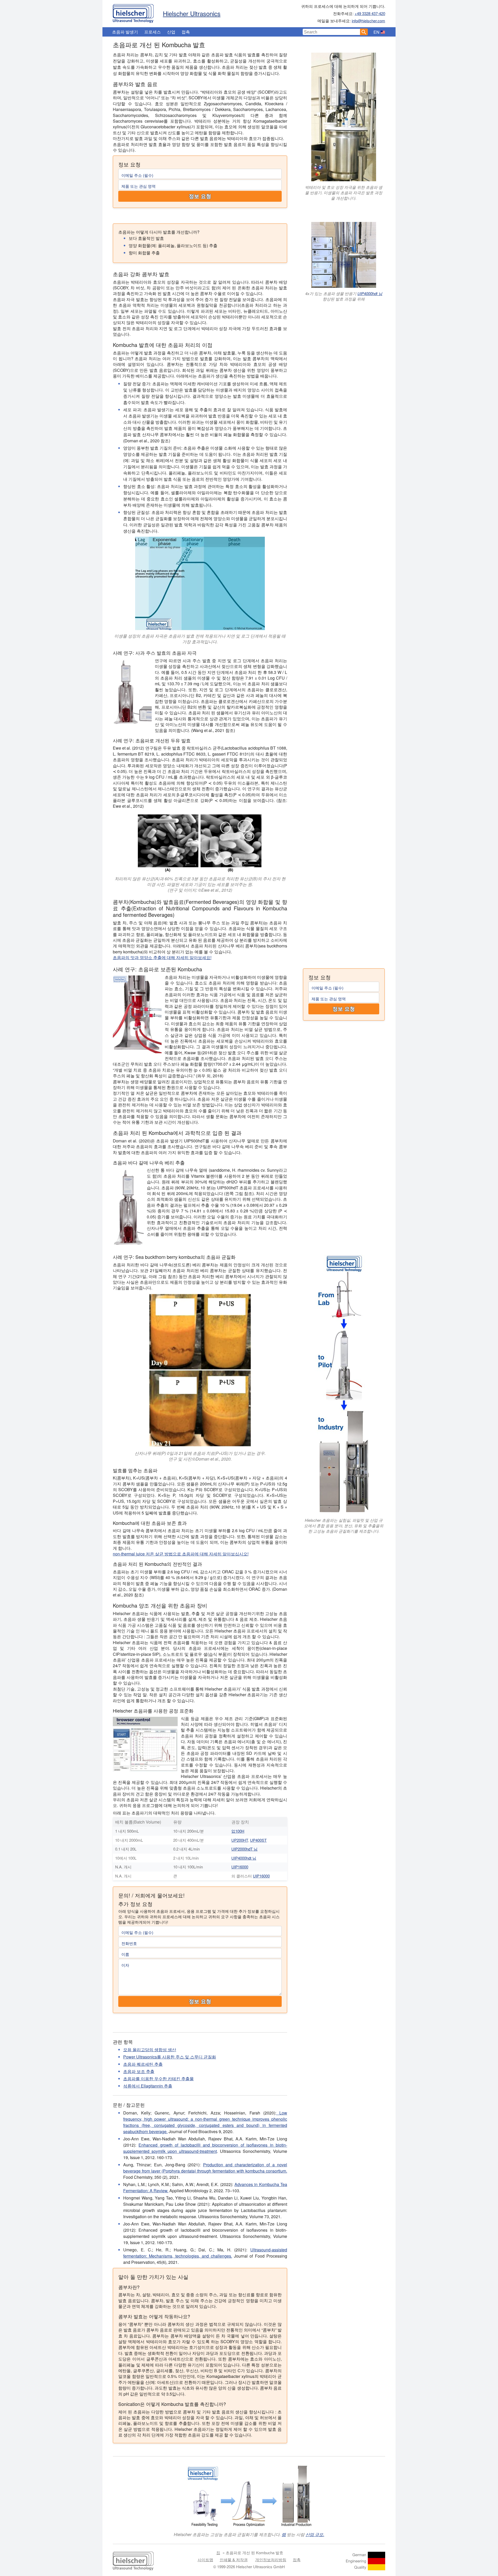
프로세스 (153, 32)
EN (376, 32)
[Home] (133, 12)
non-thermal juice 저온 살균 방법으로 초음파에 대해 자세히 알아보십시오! (181, 1554)
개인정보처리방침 (271, 2560)
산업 (171, 32)
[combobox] (331, 32)
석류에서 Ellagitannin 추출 (148, 2086)
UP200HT (240, 1840)
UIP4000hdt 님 (370, 293)
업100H (238, 1831)
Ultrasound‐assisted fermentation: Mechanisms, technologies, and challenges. (205, 2253)
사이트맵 (205, 2560)
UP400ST (258, 1840)
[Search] (364, 32)
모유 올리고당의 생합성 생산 (150, 2050)
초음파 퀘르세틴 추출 (143, 2064)
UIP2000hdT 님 (244, 1849)
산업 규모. (315, 2534)
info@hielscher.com (368, 21)
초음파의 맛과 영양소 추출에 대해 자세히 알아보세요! (162, 957)
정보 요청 (200, 196)
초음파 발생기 (125, 32)
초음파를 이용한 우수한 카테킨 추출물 (158, 2079)
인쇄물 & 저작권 (234, 2560)
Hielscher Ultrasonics (192, 13)
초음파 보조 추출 (139, 2071)
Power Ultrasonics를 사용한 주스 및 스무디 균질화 (170, 2057)
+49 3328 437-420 (370, 13)
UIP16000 (240, 1867)
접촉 (186, 32)
